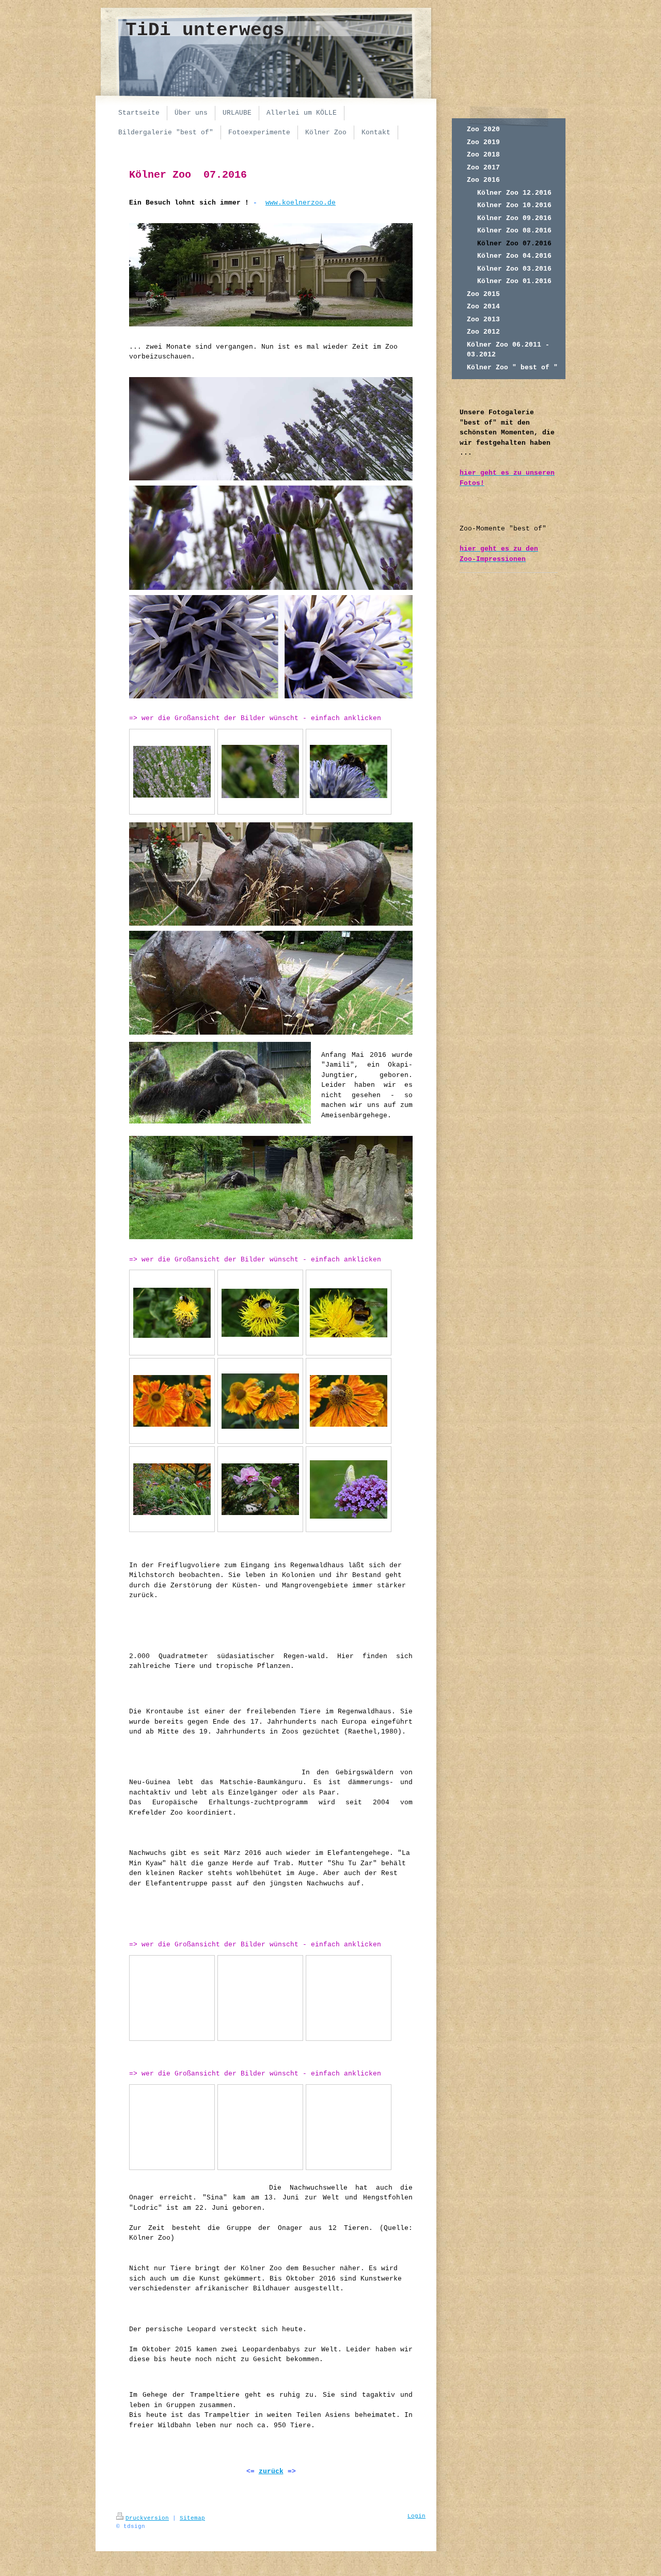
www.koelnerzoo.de (301, 203)
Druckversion (147, 2518)
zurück (271, 2471)
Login (416, 2516)
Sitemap (192, 2518)
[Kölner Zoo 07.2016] (172, 772)
